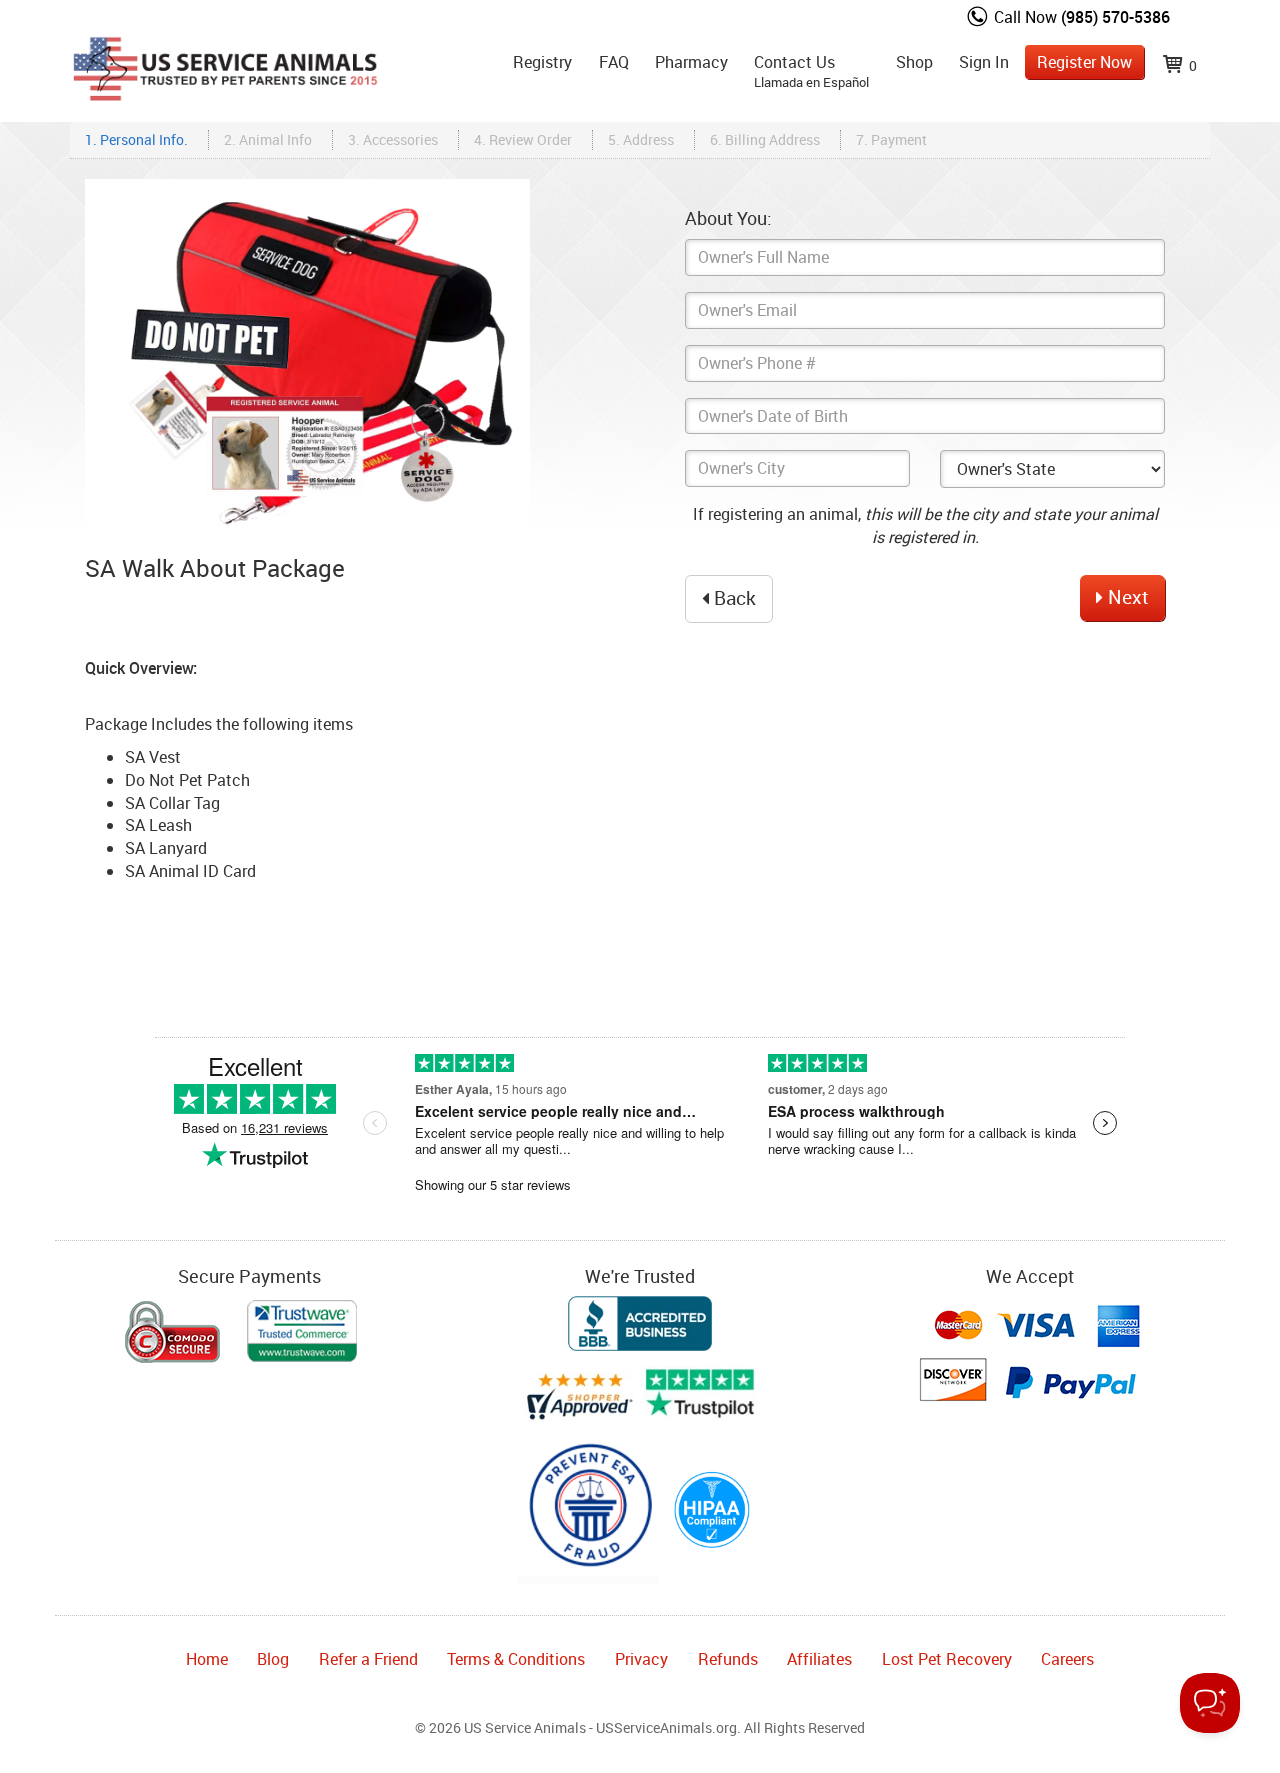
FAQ (614, 62)
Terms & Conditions (516, 1659)
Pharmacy (691, 62)
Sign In (984, 62)
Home (207, 1659)
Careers (1067, 1659)
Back (732, 598)
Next (1126, 597)
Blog (273, 1659)
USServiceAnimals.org (666, 1727)
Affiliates (819, 1659)
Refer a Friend (368, 1659)
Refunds (728, 1659)
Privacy (641, 1659)
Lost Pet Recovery (947, 1659)
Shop (914, 62)
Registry (542, 62)
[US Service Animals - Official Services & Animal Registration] (225, 34)
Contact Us (811, 71)
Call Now (1080, 17)
